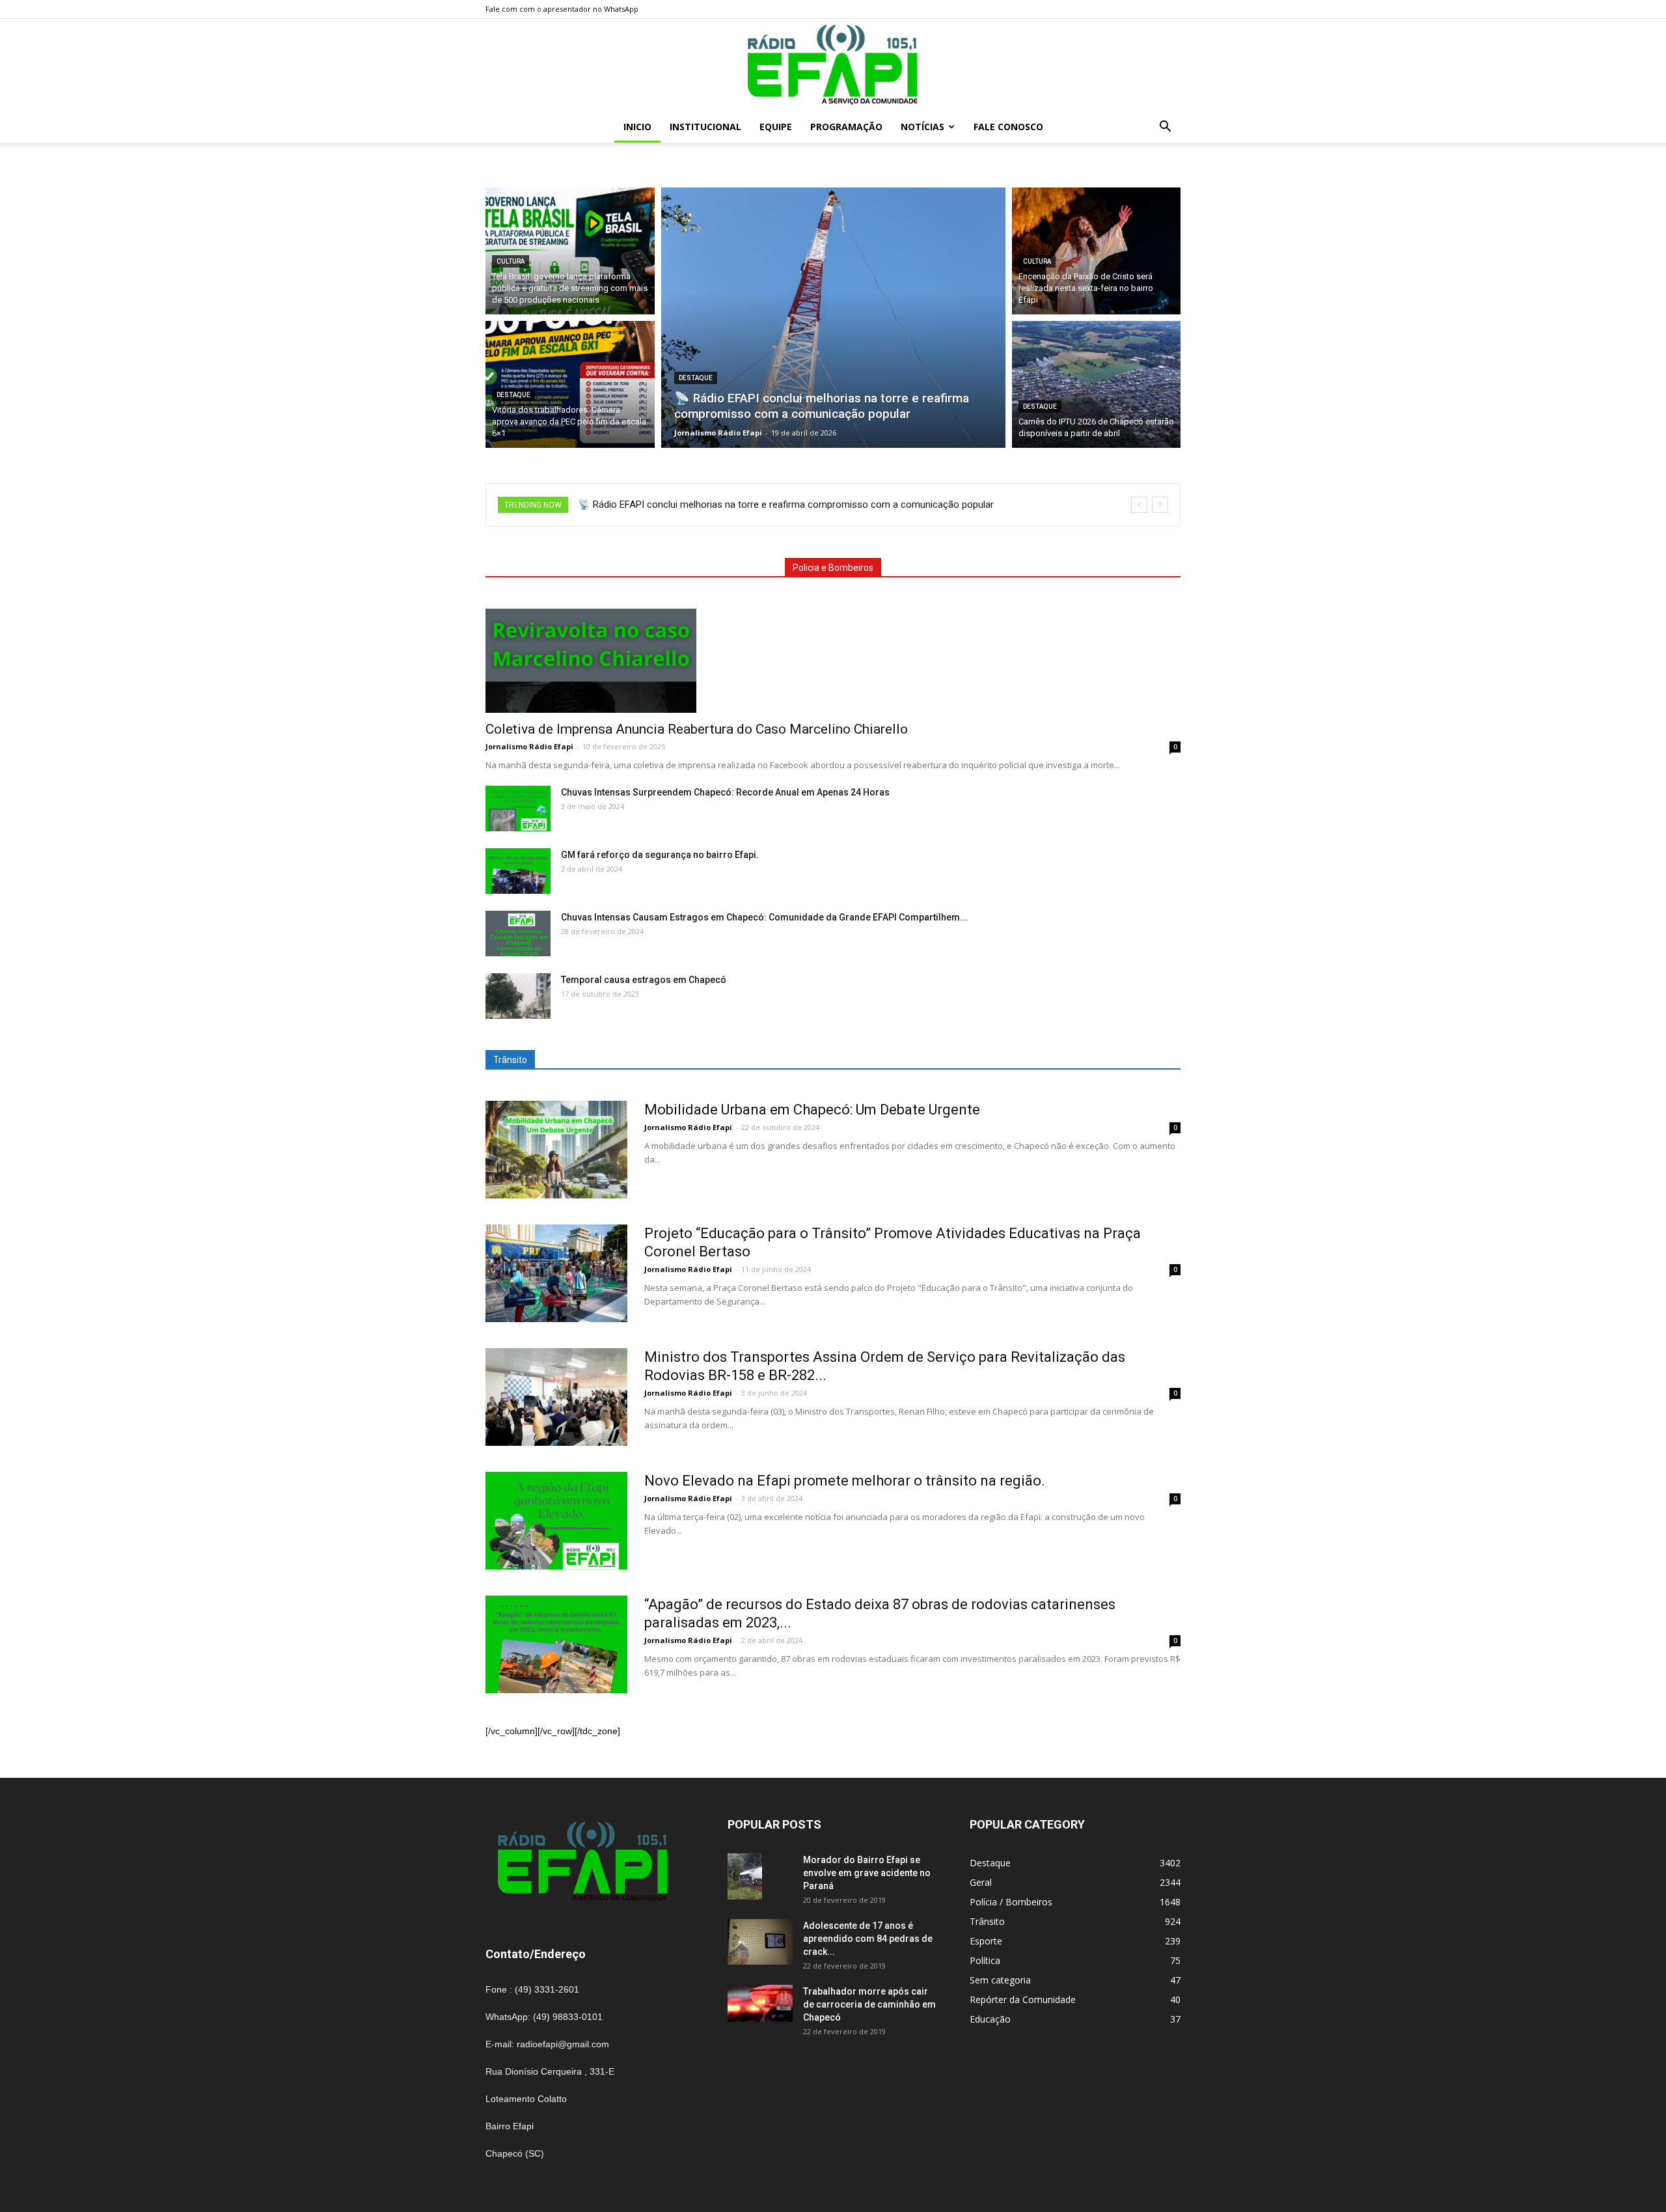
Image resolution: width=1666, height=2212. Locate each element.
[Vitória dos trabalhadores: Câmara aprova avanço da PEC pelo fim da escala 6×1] (570, 384)
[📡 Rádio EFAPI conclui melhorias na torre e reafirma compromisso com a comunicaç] (833, 318)
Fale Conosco (1008, 127)
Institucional (705, 127)
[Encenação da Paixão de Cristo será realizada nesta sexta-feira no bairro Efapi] (1097, 251)
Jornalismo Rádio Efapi (529, 746)
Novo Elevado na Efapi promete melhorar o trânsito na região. (845, 1481)
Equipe (776, 127)
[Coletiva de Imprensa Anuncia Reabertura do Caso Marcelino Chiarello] (833, 661)
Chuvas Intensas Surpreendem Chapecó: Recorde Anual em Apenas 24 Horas (725, 792)
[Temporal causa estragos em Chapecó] (518, 996)
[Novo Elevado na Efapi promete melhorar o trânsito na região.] (556, 1521)
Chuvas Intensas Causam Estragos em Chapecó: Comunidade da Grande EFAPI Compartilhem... (764, 917)
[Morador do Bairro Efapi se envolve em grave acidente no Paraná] (745, 1876)
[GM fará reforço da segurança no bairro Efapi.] (518, 871)
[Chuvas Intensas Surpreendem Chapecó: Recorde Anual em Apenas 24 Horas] (518, 809)
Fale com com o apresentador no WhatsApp (562, 9)
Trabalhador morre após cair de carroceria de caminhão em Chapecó (869, 2004)
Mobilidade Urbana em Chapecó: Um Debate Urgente (812, 1110)
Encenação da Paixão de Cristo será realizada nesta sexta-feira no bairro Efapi (747, 505)
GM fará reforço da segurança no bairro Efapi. (660, 855)
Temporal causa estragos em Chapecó (644, 980)
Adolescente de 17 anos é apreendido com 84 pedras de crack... (868, 1939)
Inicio (637, 127)
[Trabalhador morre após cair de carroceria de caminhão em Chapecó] (760, 2003)
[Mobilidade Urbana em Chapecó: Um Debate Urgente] (556, 1150)
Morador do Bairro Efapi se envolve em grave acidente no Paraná (867, 1873)
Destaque (513, 395)
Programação (846, 127)
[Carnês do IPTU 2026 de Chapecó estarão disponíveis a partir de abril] (1097, 384)
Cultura (511, 261)
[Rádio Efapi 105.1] (833, 65)
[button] (1165, 128)
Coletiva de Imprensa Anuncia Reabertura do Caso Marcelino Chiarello (697, 729)
